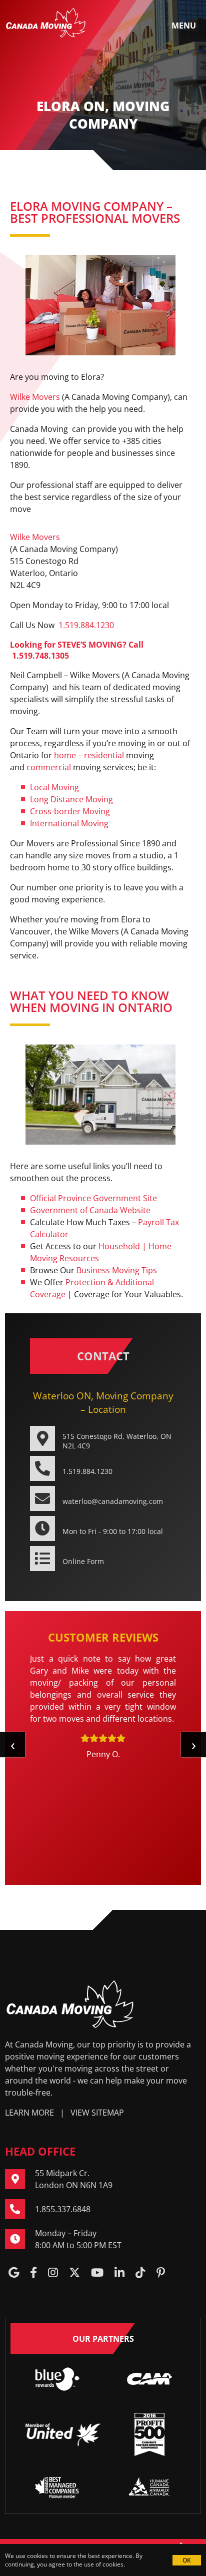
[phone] (20, 2209)
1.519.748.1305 (40, 656)
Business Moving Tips (117, 1270)
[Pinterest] (161, 2273)
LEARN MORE (29, 2113)
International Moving (69, 823)
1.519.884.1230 (86, 625)
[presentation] (12, 1745)
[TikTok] (140, 2273)
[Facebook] (33, 2273)
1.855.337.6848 (63, 2209)
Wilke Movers (35, 397)
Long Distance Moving (71, 799)
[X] (74, 2273)
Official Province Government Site (93, 1198)
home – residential (89, 755)
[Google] (14, 2273)
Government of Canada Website (90, 1210)
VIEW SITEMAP (97, 2113)
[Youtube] (97, 2273)
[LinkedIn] (119, 2273)
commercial (49, 767)
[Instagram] (53, 2273)
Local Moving (54, 787)
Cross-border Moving (70, 811)
